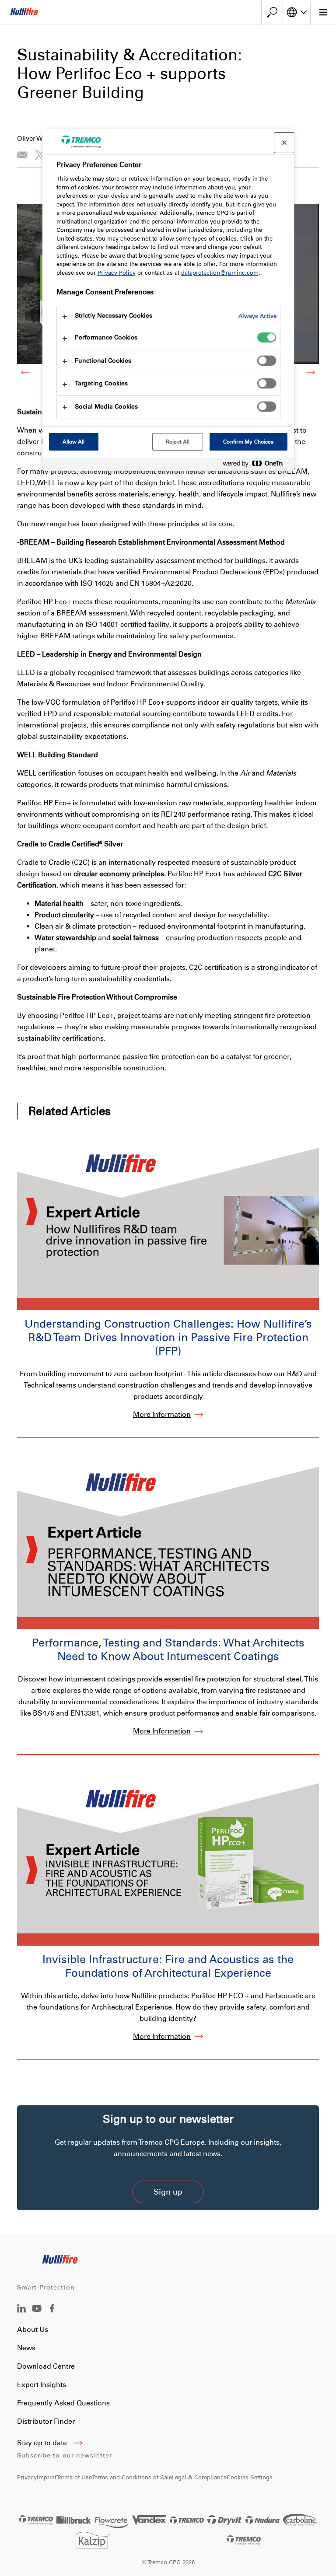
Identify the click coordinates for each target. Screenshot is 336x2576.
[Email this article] (22, 155)
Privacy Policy (117, 273)
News (26, 2348)
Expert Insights (42, 2385)
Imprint (47, 2477)
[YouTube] (37, 2315)
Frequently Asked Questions (63, 2403)
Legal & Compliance (199, 2477)
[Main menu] (323, 12)
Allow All (74, 442)
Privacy (27, 2477)
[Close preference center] (284, 143)
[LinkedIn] (21, 2310)
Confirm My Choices (248, 442)
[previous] (25, 372)
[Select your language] (297, 12)
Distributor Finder (46, 2421)
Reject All (178, 442)
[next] (311, 372)
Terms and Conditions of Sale (132, 2477)
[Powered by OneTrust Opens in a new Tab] (256, 465)
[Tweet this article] (40, 155)
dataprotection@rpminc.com (220, 273)
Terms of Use (74, 2477)
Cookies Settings (250, 2477)
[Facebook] (52, 2310)
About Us (33, 2330)
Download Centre (46, 2366)
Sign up (168, 2192)
